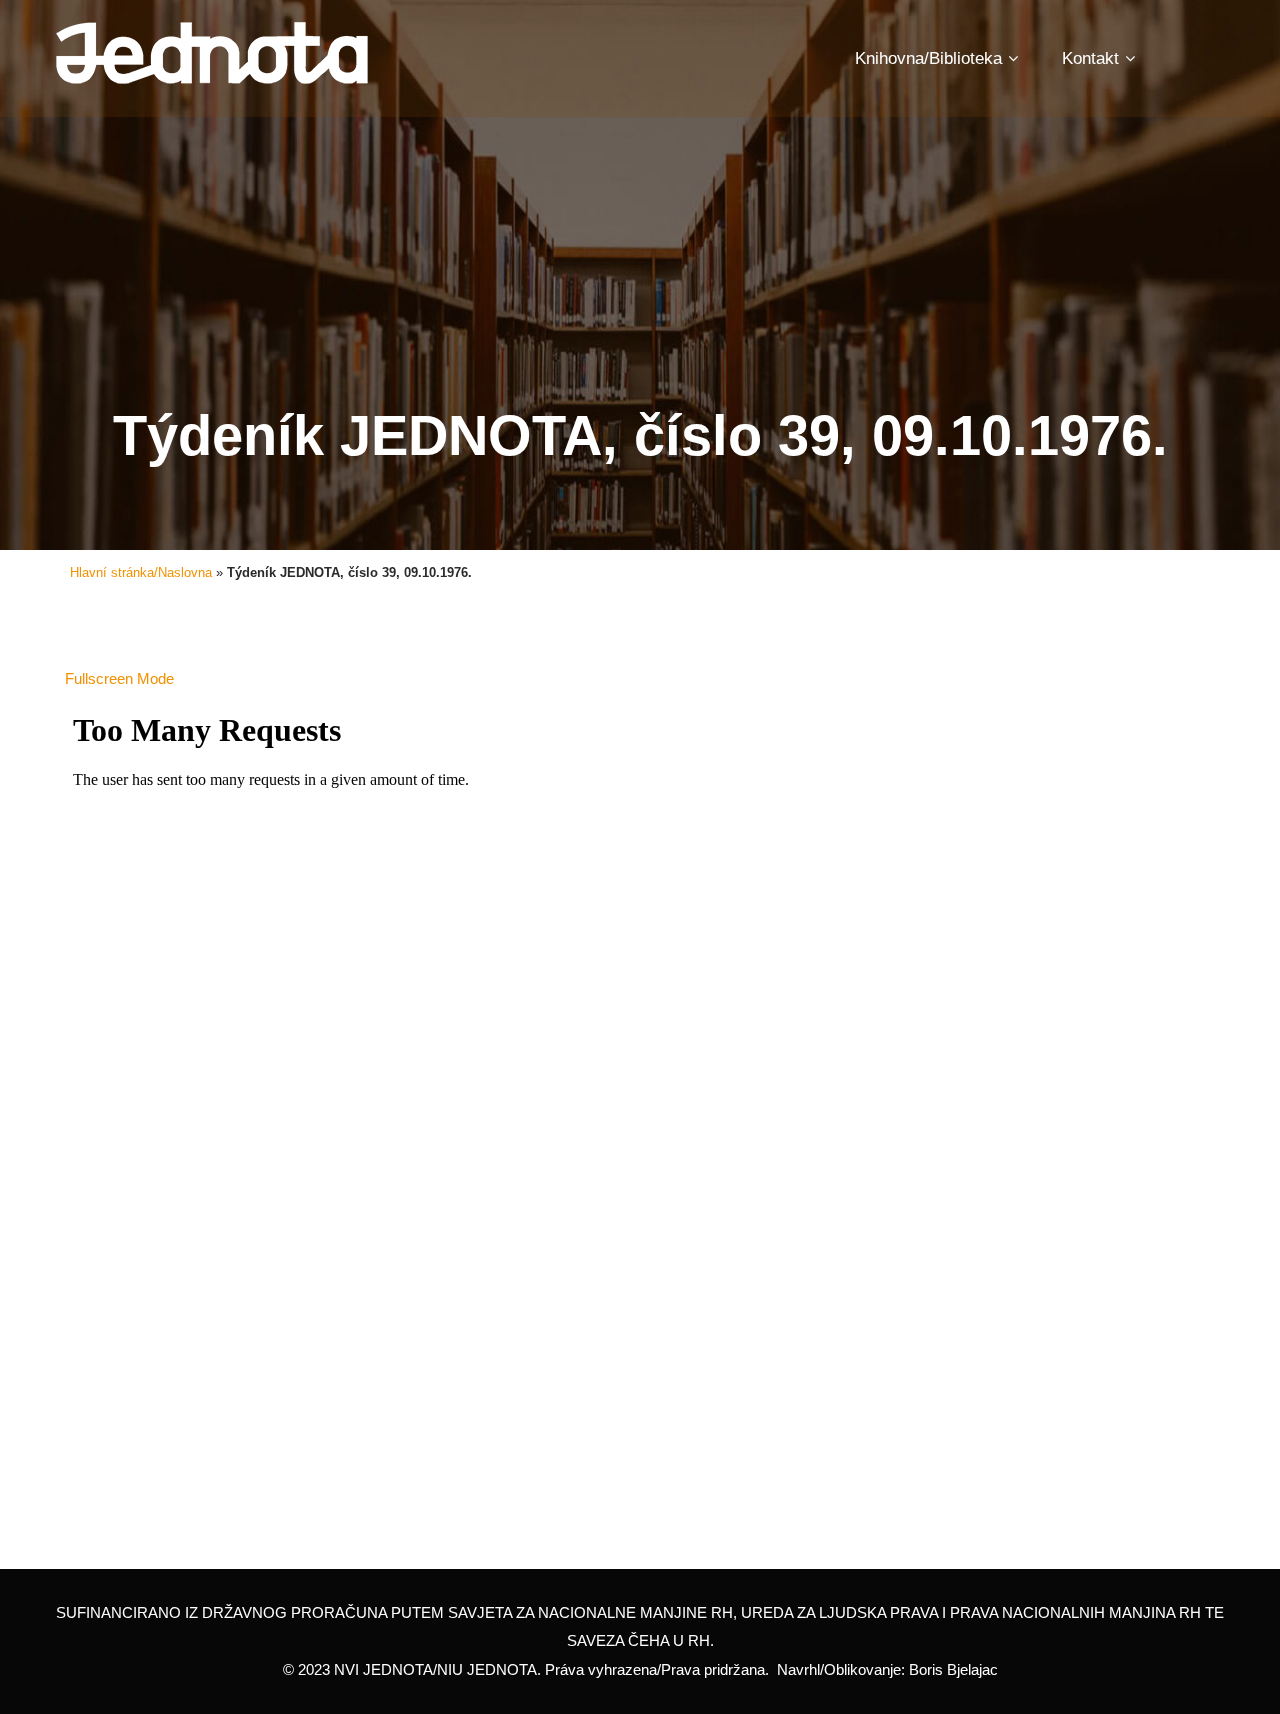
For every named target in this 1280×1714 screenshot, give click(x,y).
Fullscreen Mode (119, 678)
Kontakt (1090, 58)
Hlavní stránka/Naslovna (141, 572)
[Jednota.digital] (212, 54)
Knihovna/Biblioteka (928, 58)
